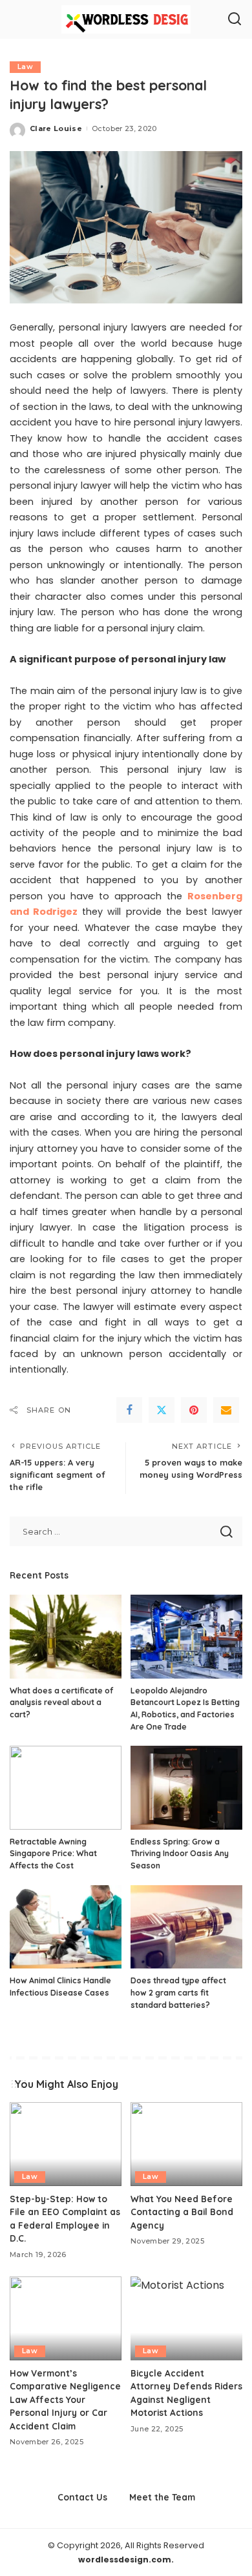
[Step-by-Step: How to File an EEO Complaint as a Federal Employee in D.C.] (66, 2144)
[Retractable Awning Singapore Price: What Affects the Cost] (66, 1788)
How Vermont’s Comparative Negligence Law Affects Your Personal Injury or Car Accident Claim (65, 2399)
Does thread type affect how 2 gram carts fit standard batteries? (178, 1992)
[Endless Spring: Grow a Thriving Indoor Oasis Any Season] (186, 1788)
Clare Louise (56, 128)
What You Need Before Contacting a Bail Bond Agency (182, 2212)
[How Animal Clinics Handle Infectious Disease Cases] (66, 1927)
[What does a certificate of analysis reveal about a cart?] (66, 1637)
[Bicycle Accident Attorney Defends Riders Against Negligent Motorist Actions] (186, 2318)
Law (25, 67)
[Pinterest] (194, 1410)
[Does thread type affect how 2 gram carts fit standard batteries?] (186, 1927)
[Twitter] (162, 1410)
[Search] (235, 19)
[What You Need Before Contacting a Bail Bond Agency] (186, 2144)
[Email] (226, 1410)
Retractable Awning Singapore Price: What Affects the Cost (53, 1854)
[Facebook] (129, 1410)
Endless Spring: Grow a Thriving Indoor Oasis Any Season (180, 1854)
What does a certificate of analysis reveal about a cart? (61, 1702)
